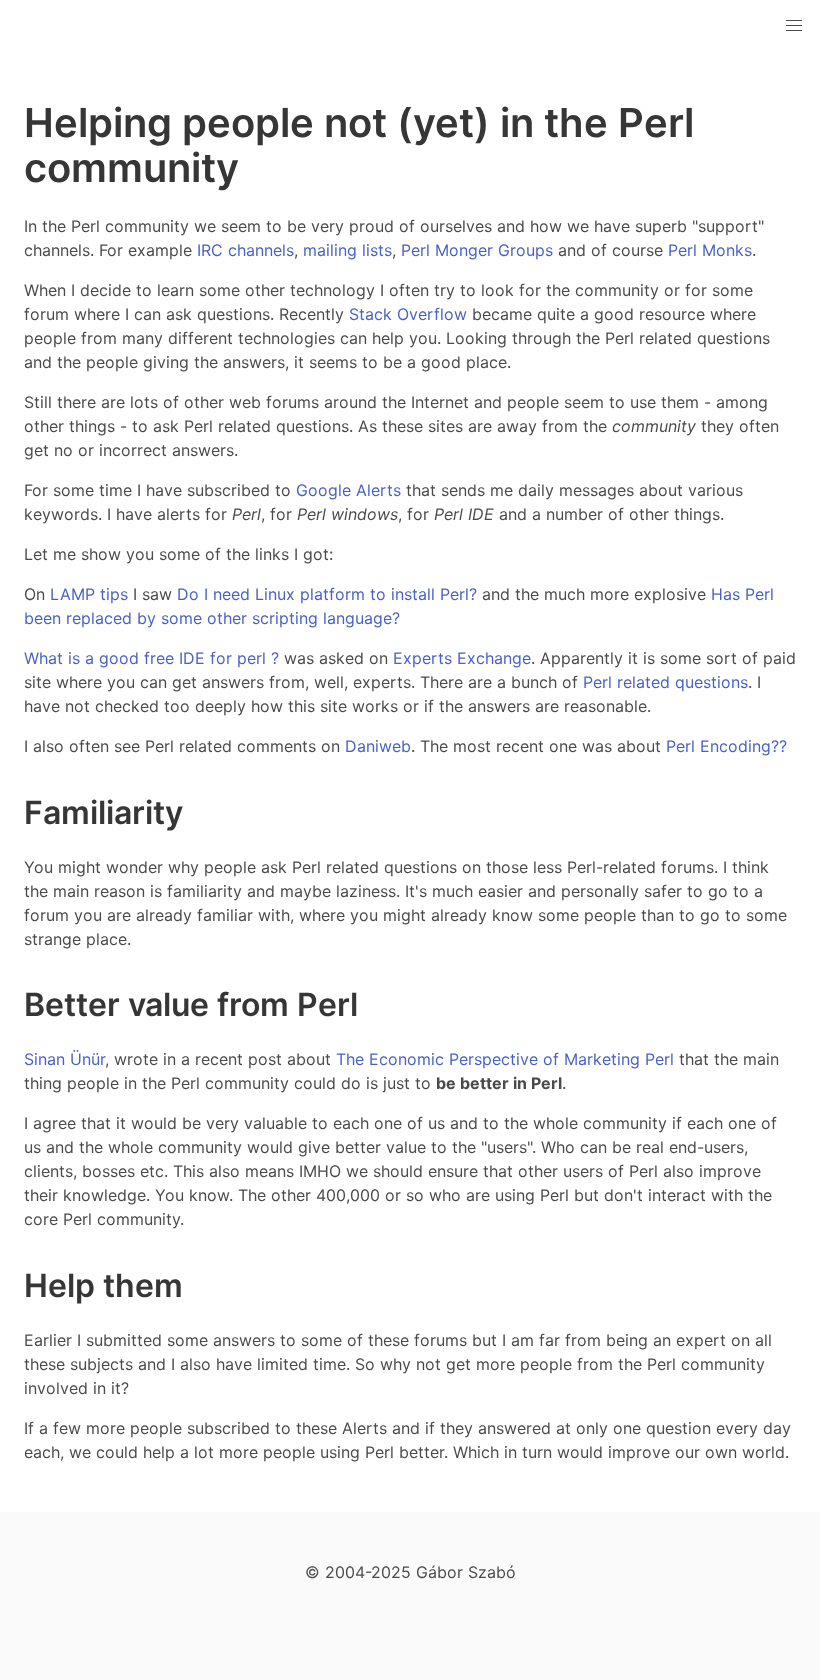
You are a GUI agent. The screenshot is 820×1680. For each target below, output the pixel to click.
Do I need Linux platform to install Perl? (327, 594)
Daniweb (378, 746)
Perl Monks (710, 250)
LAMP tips (89, 594)
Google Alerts (348, 490)
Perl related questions (665, 682)
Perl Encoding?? (726, 746)
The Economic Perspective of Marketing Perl (505, 1059)
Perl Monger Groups (477, 250)
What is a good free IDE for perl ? (151, 658)
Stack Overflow (408, 314)
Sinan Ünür (64, 1059)
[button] (794, 26)
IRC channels (245, 250)
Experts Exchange (462, 658)
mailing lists (347, 250)
